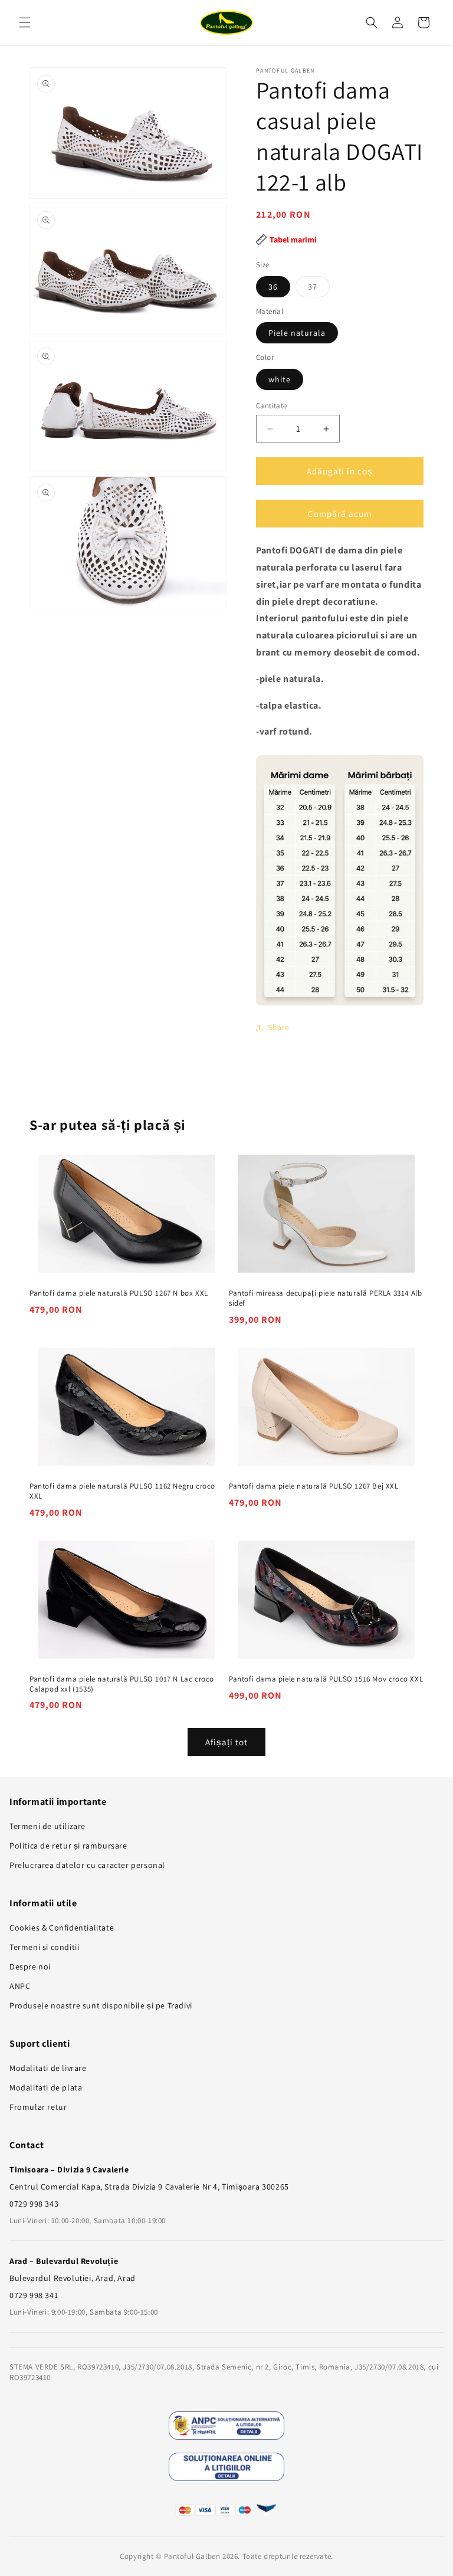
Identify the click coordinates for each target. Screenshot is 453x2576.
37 (319, 289)
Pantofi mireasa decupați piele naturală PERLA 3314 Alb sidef (325, 1298)
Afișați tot (226, 1742)
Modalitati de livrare (48, 2068)
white (280, 379)
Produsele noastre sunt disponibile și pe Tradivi (101, 2005)
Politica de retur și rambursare (68, 1846)
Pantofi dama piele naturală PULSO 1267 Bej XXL (314, 1486)
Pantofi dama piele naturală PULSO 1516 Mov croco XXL (326, 1679)
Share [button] (279, 1027)
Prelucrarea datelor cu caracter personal (87, 1865)
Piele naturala (297, 333)
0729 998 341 (34, 2295)
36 (273, 287)
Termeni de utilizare (47, 1826)
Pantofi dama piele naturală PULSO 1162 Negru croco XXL (122, 1491)
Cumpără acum (340, 514)
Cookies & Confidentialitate (62, 1928)
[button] (25, 22)
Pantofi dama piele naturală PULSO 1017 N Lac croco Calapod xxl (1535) (122, 1684)
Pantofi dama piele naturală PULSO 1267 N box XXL (119, 1293)
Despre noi (30, 1967)
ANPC (20, 1986)
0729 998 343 (34, 2204)
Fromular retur (38, 2107)
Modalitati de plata (46, 2087)
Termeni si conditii (44, 1947)
